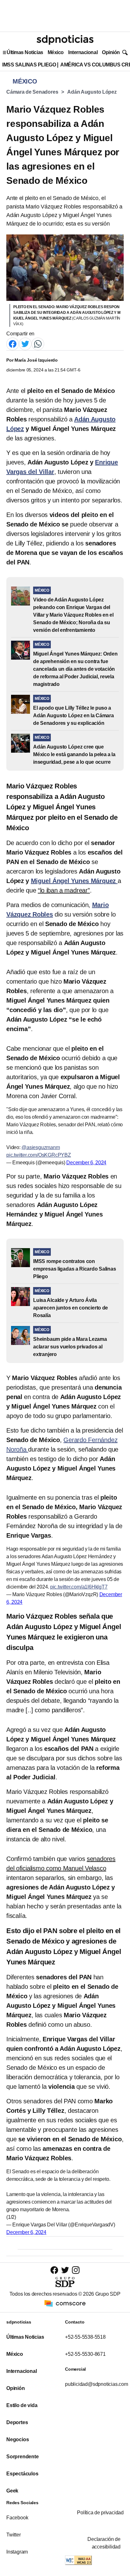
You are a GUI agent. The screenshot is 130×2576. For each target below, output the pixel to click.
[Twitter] (25, 343)
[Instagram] (76, 2270)
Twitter (14, 2535)
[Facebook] (13, 343)
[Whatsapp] (38, 343)
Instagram (17, 2552)
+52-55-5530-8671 (85, 2354)
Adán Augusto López (92, 92)
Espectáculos (22, 2474)
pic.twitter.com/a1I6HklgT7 (79, 1587)
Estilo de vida (22, 2405)
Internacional (83, 52)
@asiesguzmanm (41, 1147)
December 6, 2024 (86, 1163)
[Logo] (65, 40)
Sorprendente (23, 2457)
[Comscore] (65, 2303)
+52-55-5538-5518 (85, 2337)
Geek (12, 2491)
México (56, 52)
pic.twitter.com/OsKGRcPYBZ (39, 1155)
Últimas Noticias (25, 52)
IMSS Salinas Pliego (29, 65)
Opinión (111, 52)
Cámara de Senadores (32, 92)
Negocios (18, 2439)
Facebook (17, 2518)
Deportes (17, 2422)
